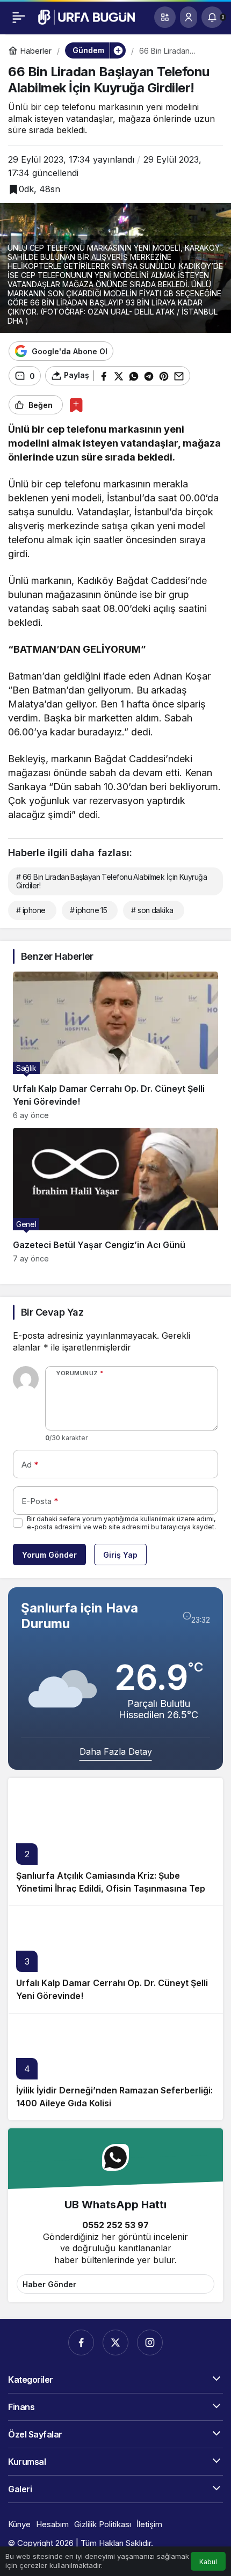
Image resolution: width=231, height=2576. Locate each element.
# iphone (31, 910)
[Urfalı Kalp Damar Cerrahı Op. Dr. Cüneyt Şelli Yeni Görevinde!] (115, 1046)
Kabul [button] (208, 2562)
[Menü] (19, 17)
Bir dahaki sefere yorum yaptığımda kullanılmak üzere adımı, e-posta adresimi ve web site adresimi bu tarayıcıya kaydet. (121, 1523)
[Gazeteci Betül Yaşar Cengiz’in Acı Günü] (115, 1195)
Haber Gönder (49, 2284)
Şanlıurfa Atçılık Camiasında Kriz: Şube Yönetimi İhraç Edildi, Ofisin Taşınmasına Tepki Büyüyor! (114, 1888)
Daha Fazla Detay (116, 1752)
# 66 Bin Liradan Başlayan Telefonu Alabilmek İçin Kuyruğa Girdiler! (111, 881)
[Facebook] (81, 2343)
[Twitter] (115, 2343)
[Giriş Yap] (189, 17)
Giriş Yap (120, 1555)
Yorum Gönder (49, 1555)
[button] (165, 17)
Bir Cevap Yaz (52, 1312)
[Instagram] (150, 2343)
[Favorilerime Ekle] (76, 405)
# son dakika (152, 910)
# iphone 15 (89, 910)
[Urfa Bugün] (86, 16)
